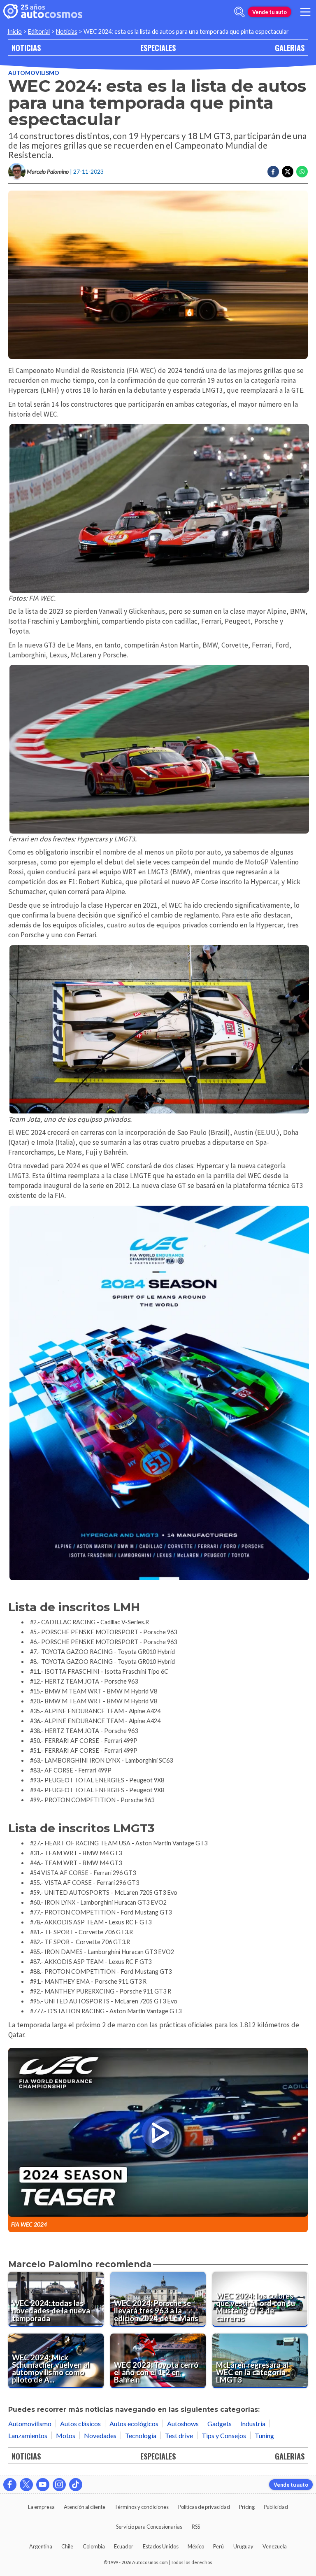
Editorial (39, 31)
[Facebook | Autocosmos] (10, 2485)
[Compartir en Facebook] (273, 172)
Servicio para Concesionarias (149, 2527)
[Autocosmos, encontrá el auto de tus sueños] (43, 12)
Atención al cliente (85, 2507)
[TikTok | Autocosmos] (76, 2485)
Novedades (100, 2435)
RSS (196, 2527)
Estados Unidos (161, 2546)
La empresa (41, 2507)
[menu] (305, 12)
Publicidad (276, 2507)
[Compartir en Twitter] (288, 172)
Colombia (94, 2546)
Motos (66, 2435)
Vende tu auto (270, 12)
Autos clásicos (80, 2423)
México (196, 2546)
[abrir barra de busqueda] (239, 12)
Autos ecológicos (134, 2423)
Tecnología (141, 2435)
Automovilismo (34, 73)
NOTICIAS (26, 48)
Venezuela (275, 2546)
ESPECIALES (158, 48)
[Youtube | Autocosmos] (43, 2485)
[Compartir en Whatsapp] (302, 172)
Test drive (179, 2435)
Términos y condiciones (142, 2507)
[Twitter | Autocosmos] (26, 2485)
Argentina (41, 2546)
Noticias (67, 31)
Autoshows (183, 2423)
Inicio (15, 31)
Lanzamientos (28, 2435)
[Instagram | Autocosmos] (59, 2485)
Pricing (247, 2507)
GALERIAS (290, 48)
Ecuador (124, 2546)
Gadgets (220, 2423)
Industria (253, 2423)
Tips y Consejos (224, 2435)
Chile (67, 2546)
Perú (218, 2546)
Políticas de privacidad (204, 2507)
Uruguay (243, 2546)
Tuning (264, 2435)
